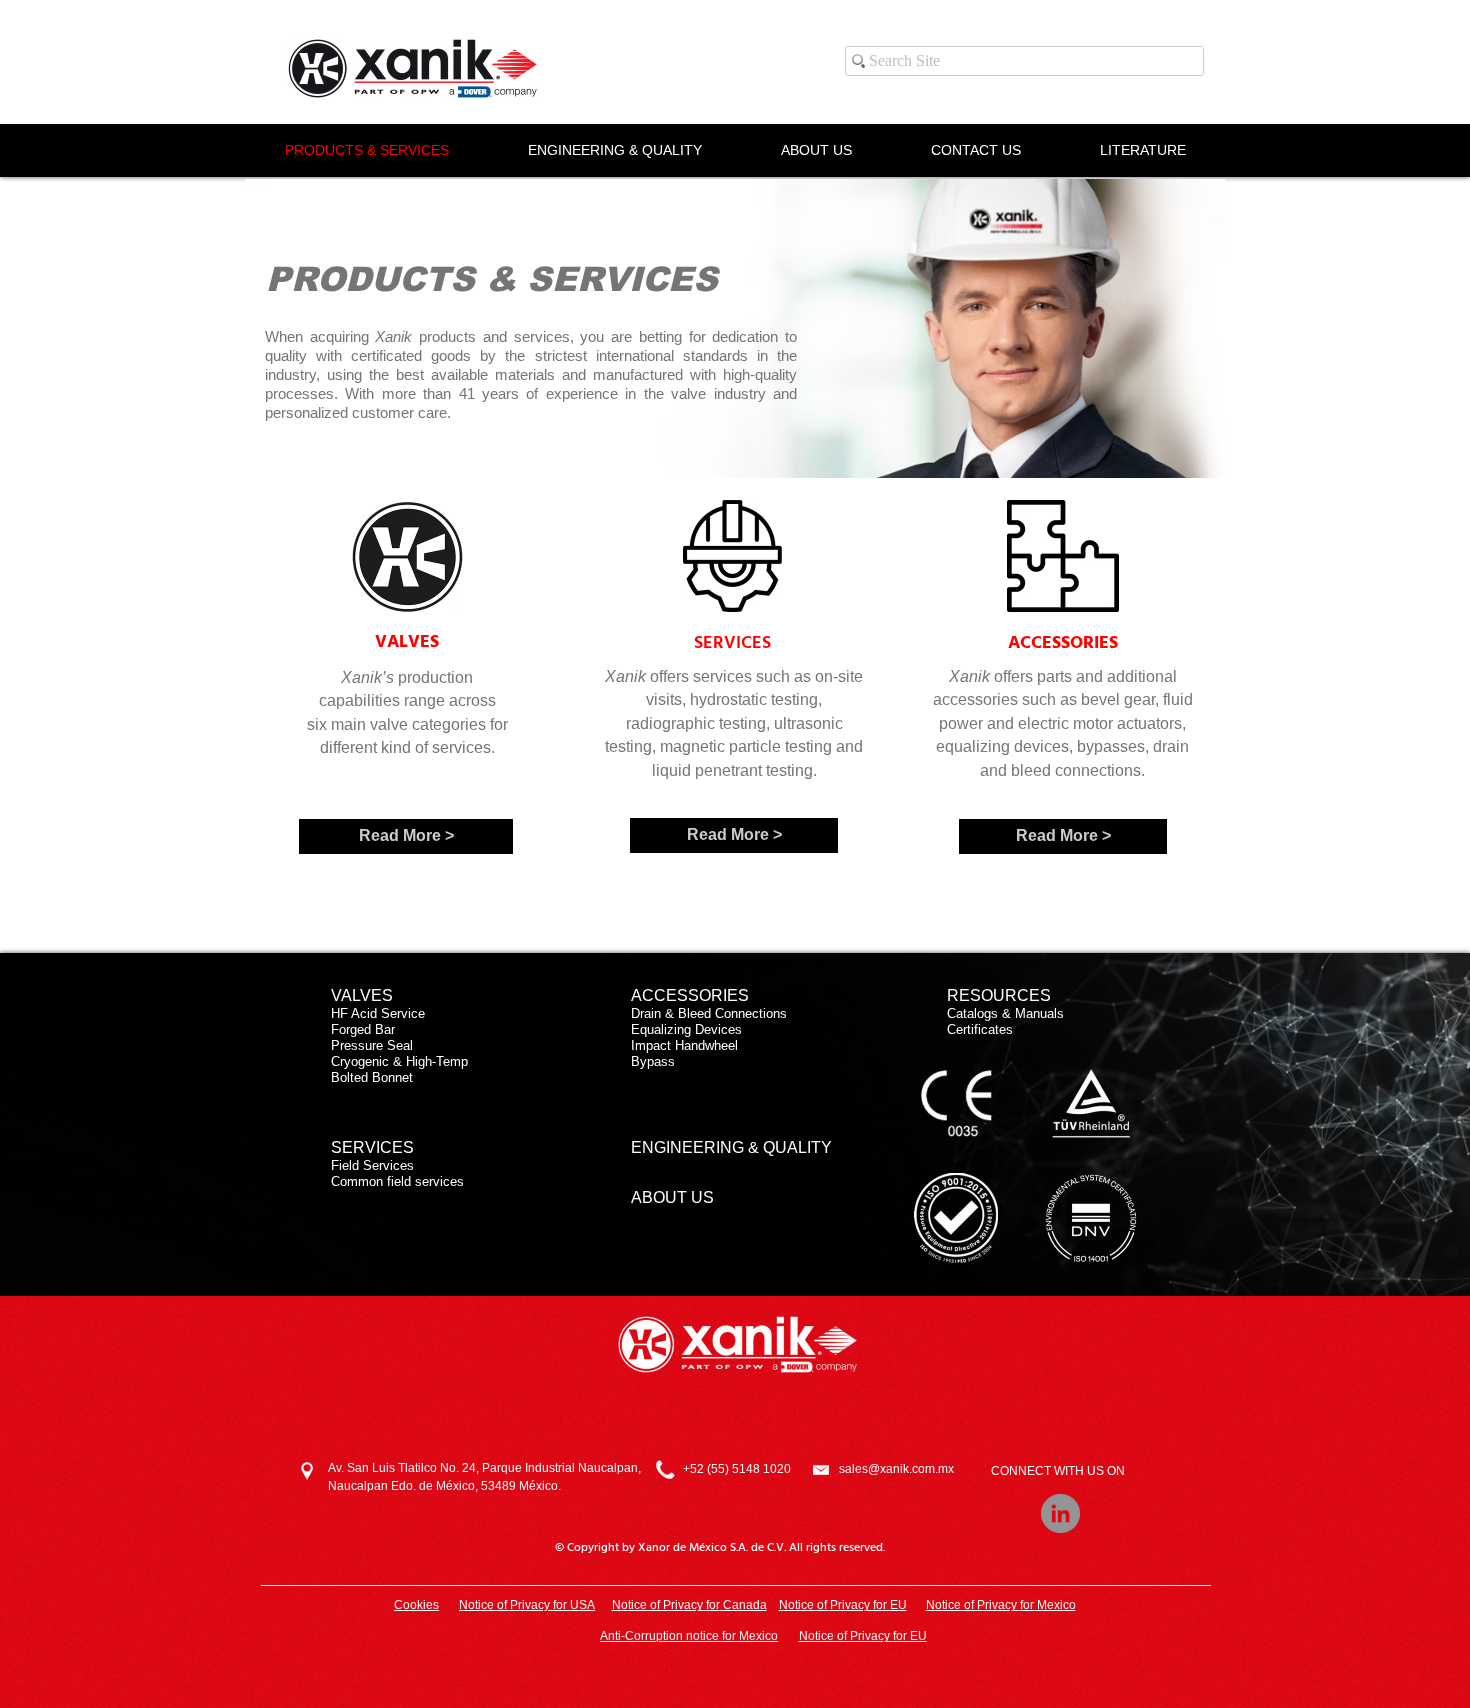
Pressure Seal (372, 1045)
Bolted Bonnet (372, 1077)
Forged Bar (363, 1029)
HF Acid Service (378, 1013)
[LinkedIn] (1060, 1513)
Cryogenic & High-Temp (399, 1061)
